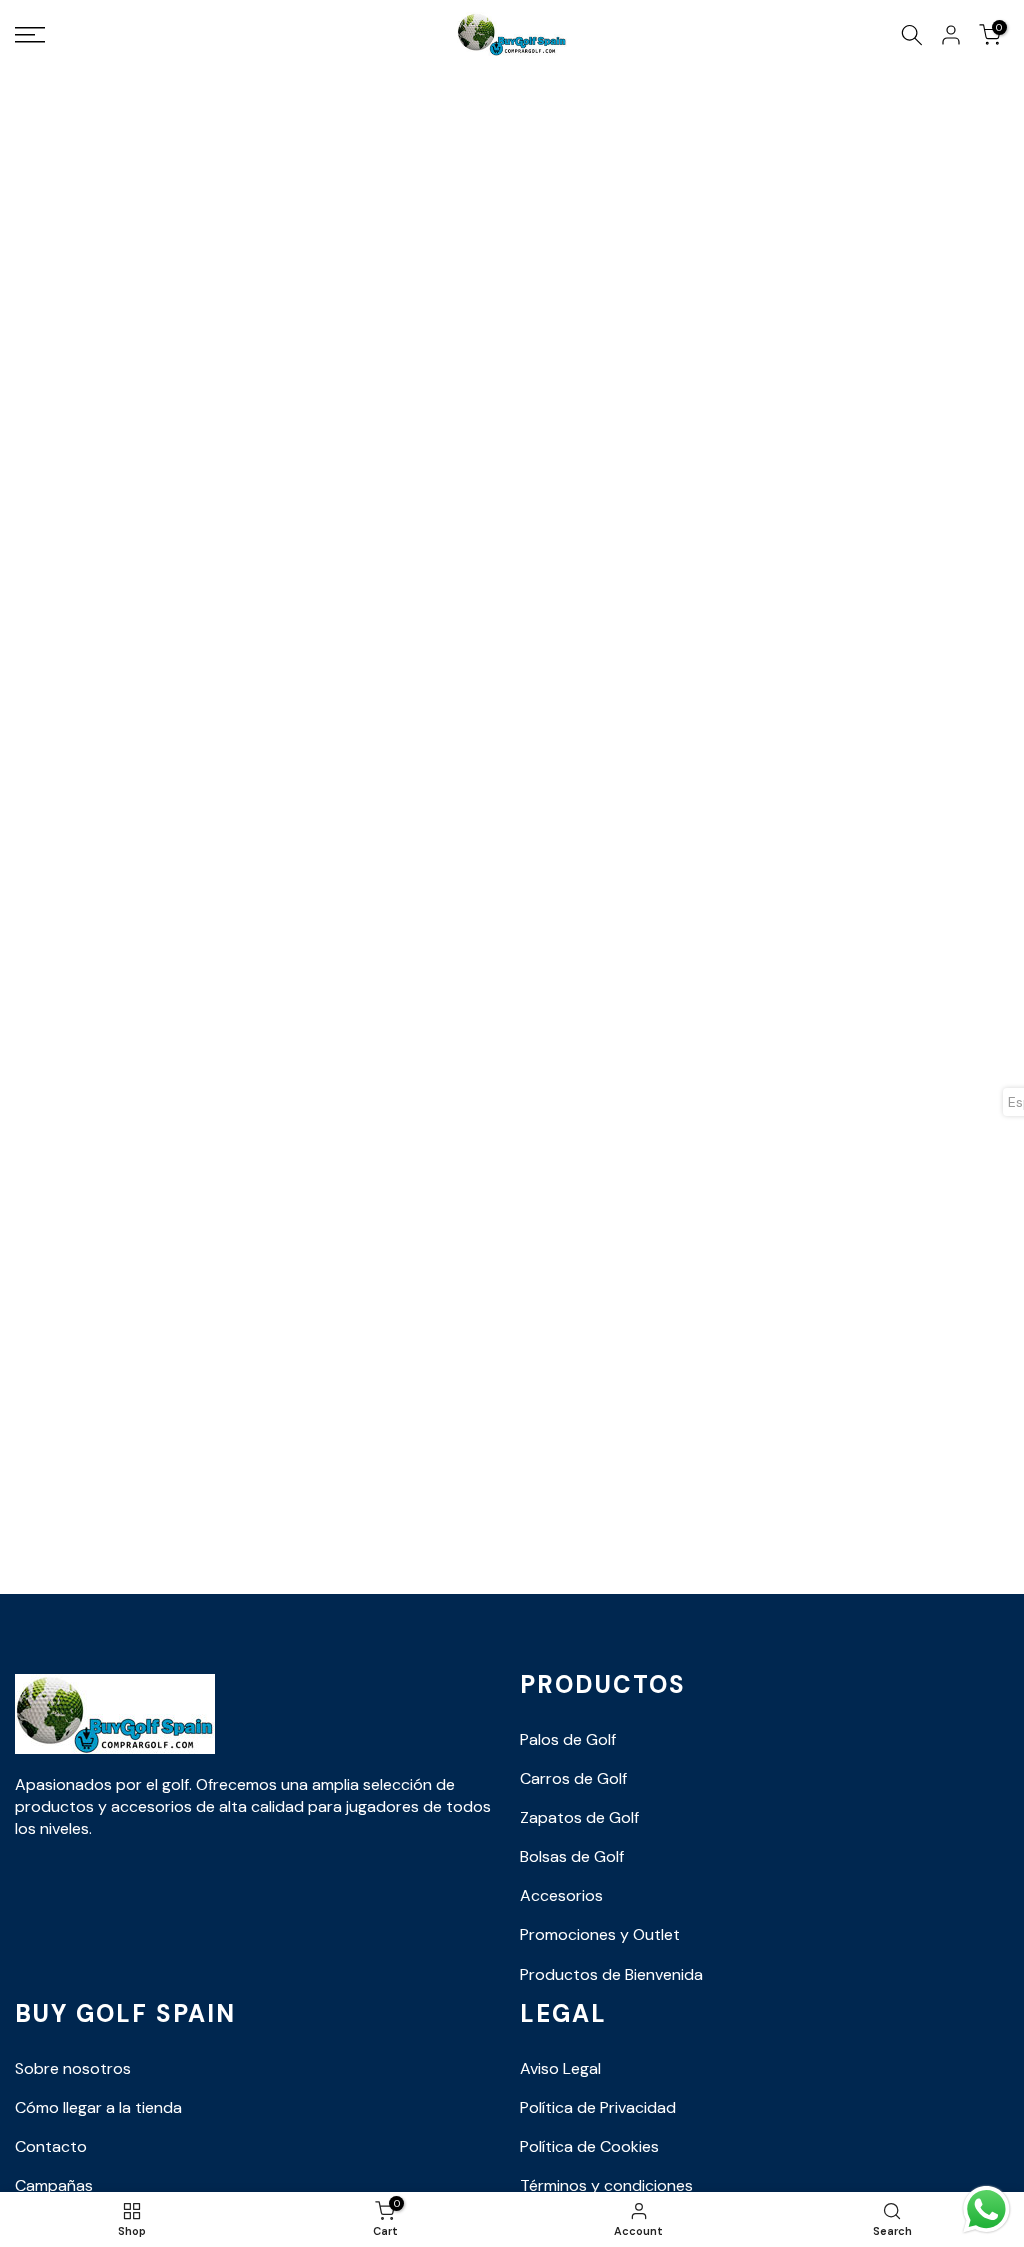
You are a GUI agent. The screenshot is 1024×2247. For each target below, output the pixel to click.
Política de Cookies (589, 2146)
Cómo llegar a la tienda (98, 2107)
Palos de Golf (568, 1739)
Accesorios (561, 1895)
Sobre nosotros (73, 2068)
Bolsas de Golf (572, 1856)
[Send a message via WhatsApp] (986, 2209)
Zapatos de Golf (579, 1817)
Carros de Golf (573, 1778)
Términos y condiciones (606, 2185)
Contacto (51, 2146)
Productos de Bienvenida (611, 1974)
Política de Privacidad (598, 2107)
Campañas (54, 2185)
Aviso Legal (560, 2068)
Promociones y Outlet (600, 1934)
